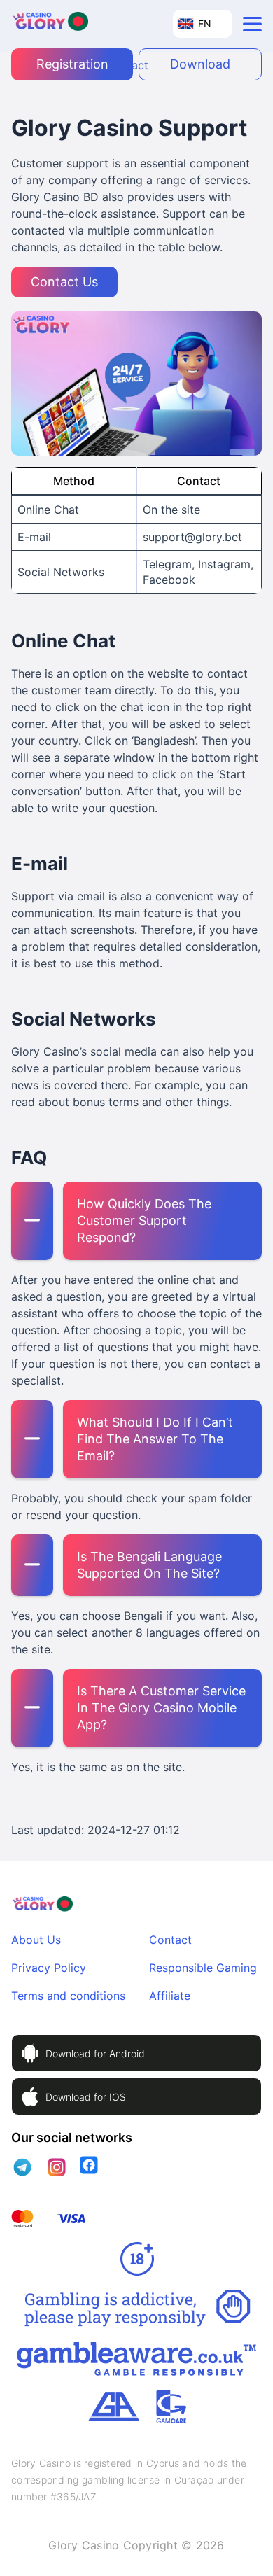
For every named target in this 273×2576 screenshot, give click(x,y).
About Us (36, 1940)
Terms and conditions (68, 1996)
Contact (170, 1940)
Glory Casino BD (55, 197)
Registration (72, 64)
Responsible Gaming (203, 1968)
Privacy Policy (49, 1968)
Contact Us (64, 282)
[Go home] (50, 24)
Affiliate (170, 1996)
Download (200, 64)
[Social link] (23, 2167)
